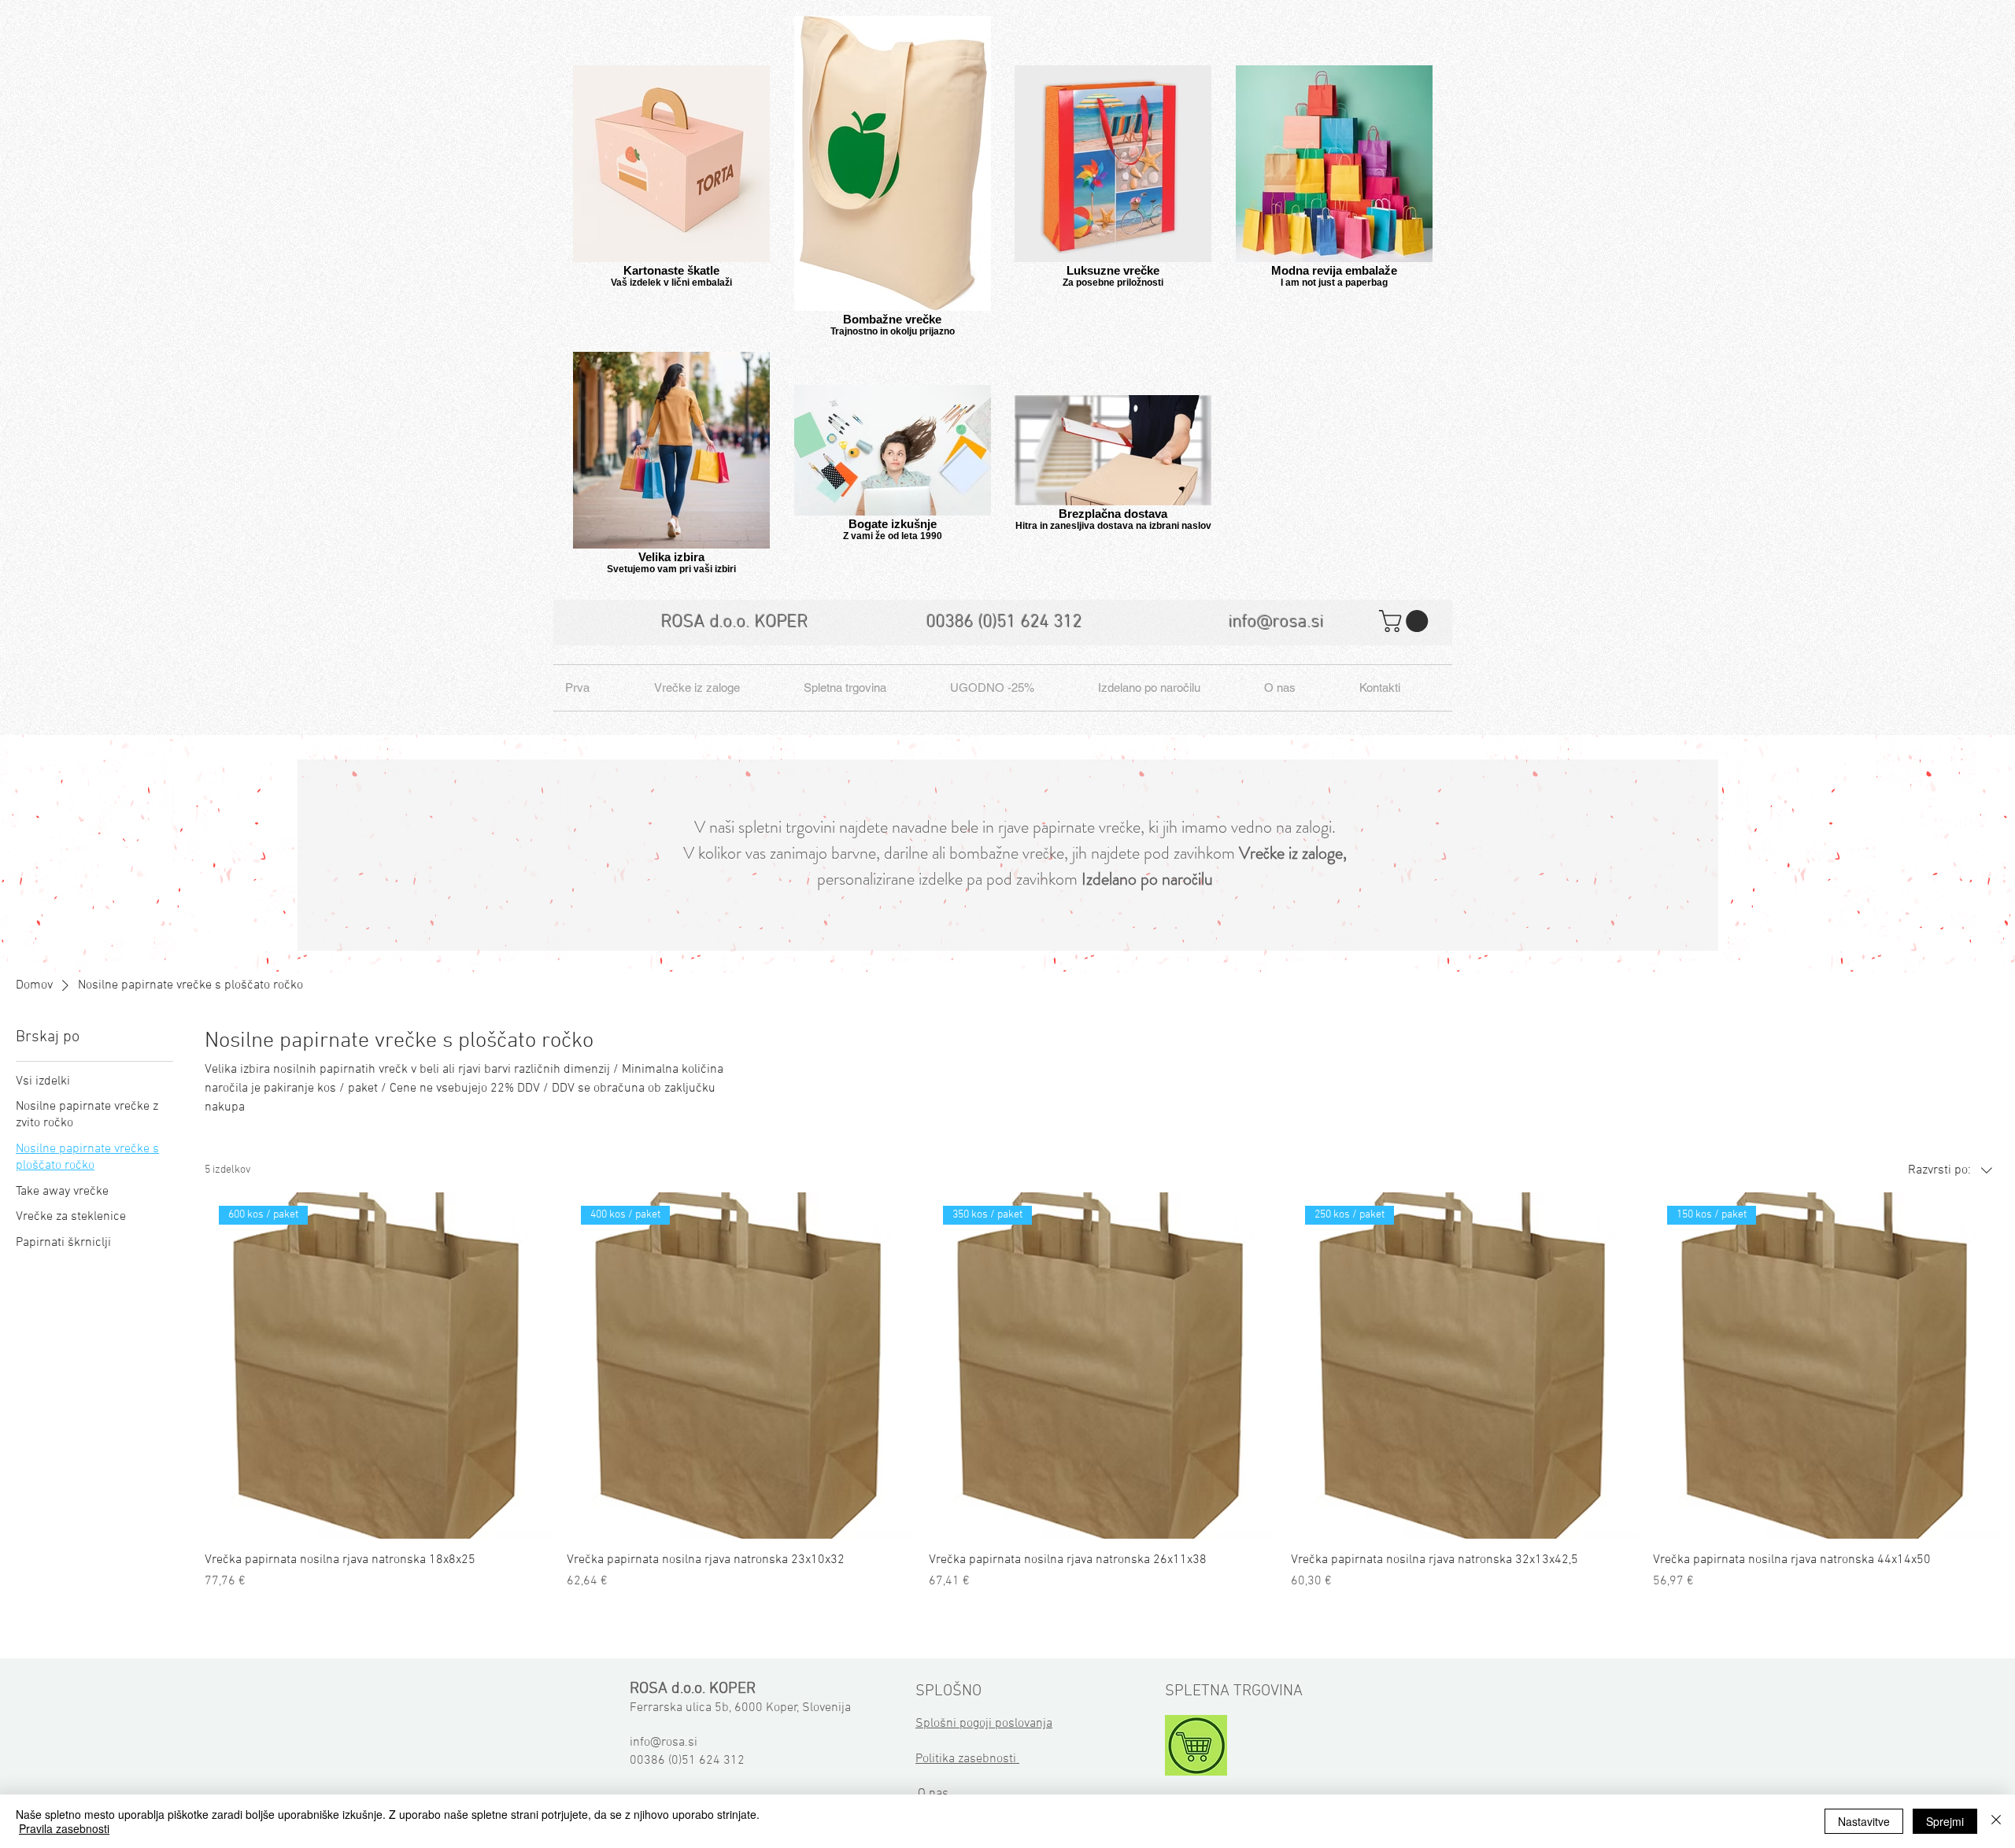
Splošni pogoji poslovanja (984, 1724)
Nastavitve (1864, 1821)
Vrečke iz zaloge (1291, 853)
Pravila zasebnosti (64, 1828)
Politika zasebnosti (967, 1759)
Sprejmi (1945, 1821)
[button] (1406, 621)
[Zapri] (1996, 1821)
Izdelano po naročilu (1147, 879)
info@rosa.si (1276, 623)
